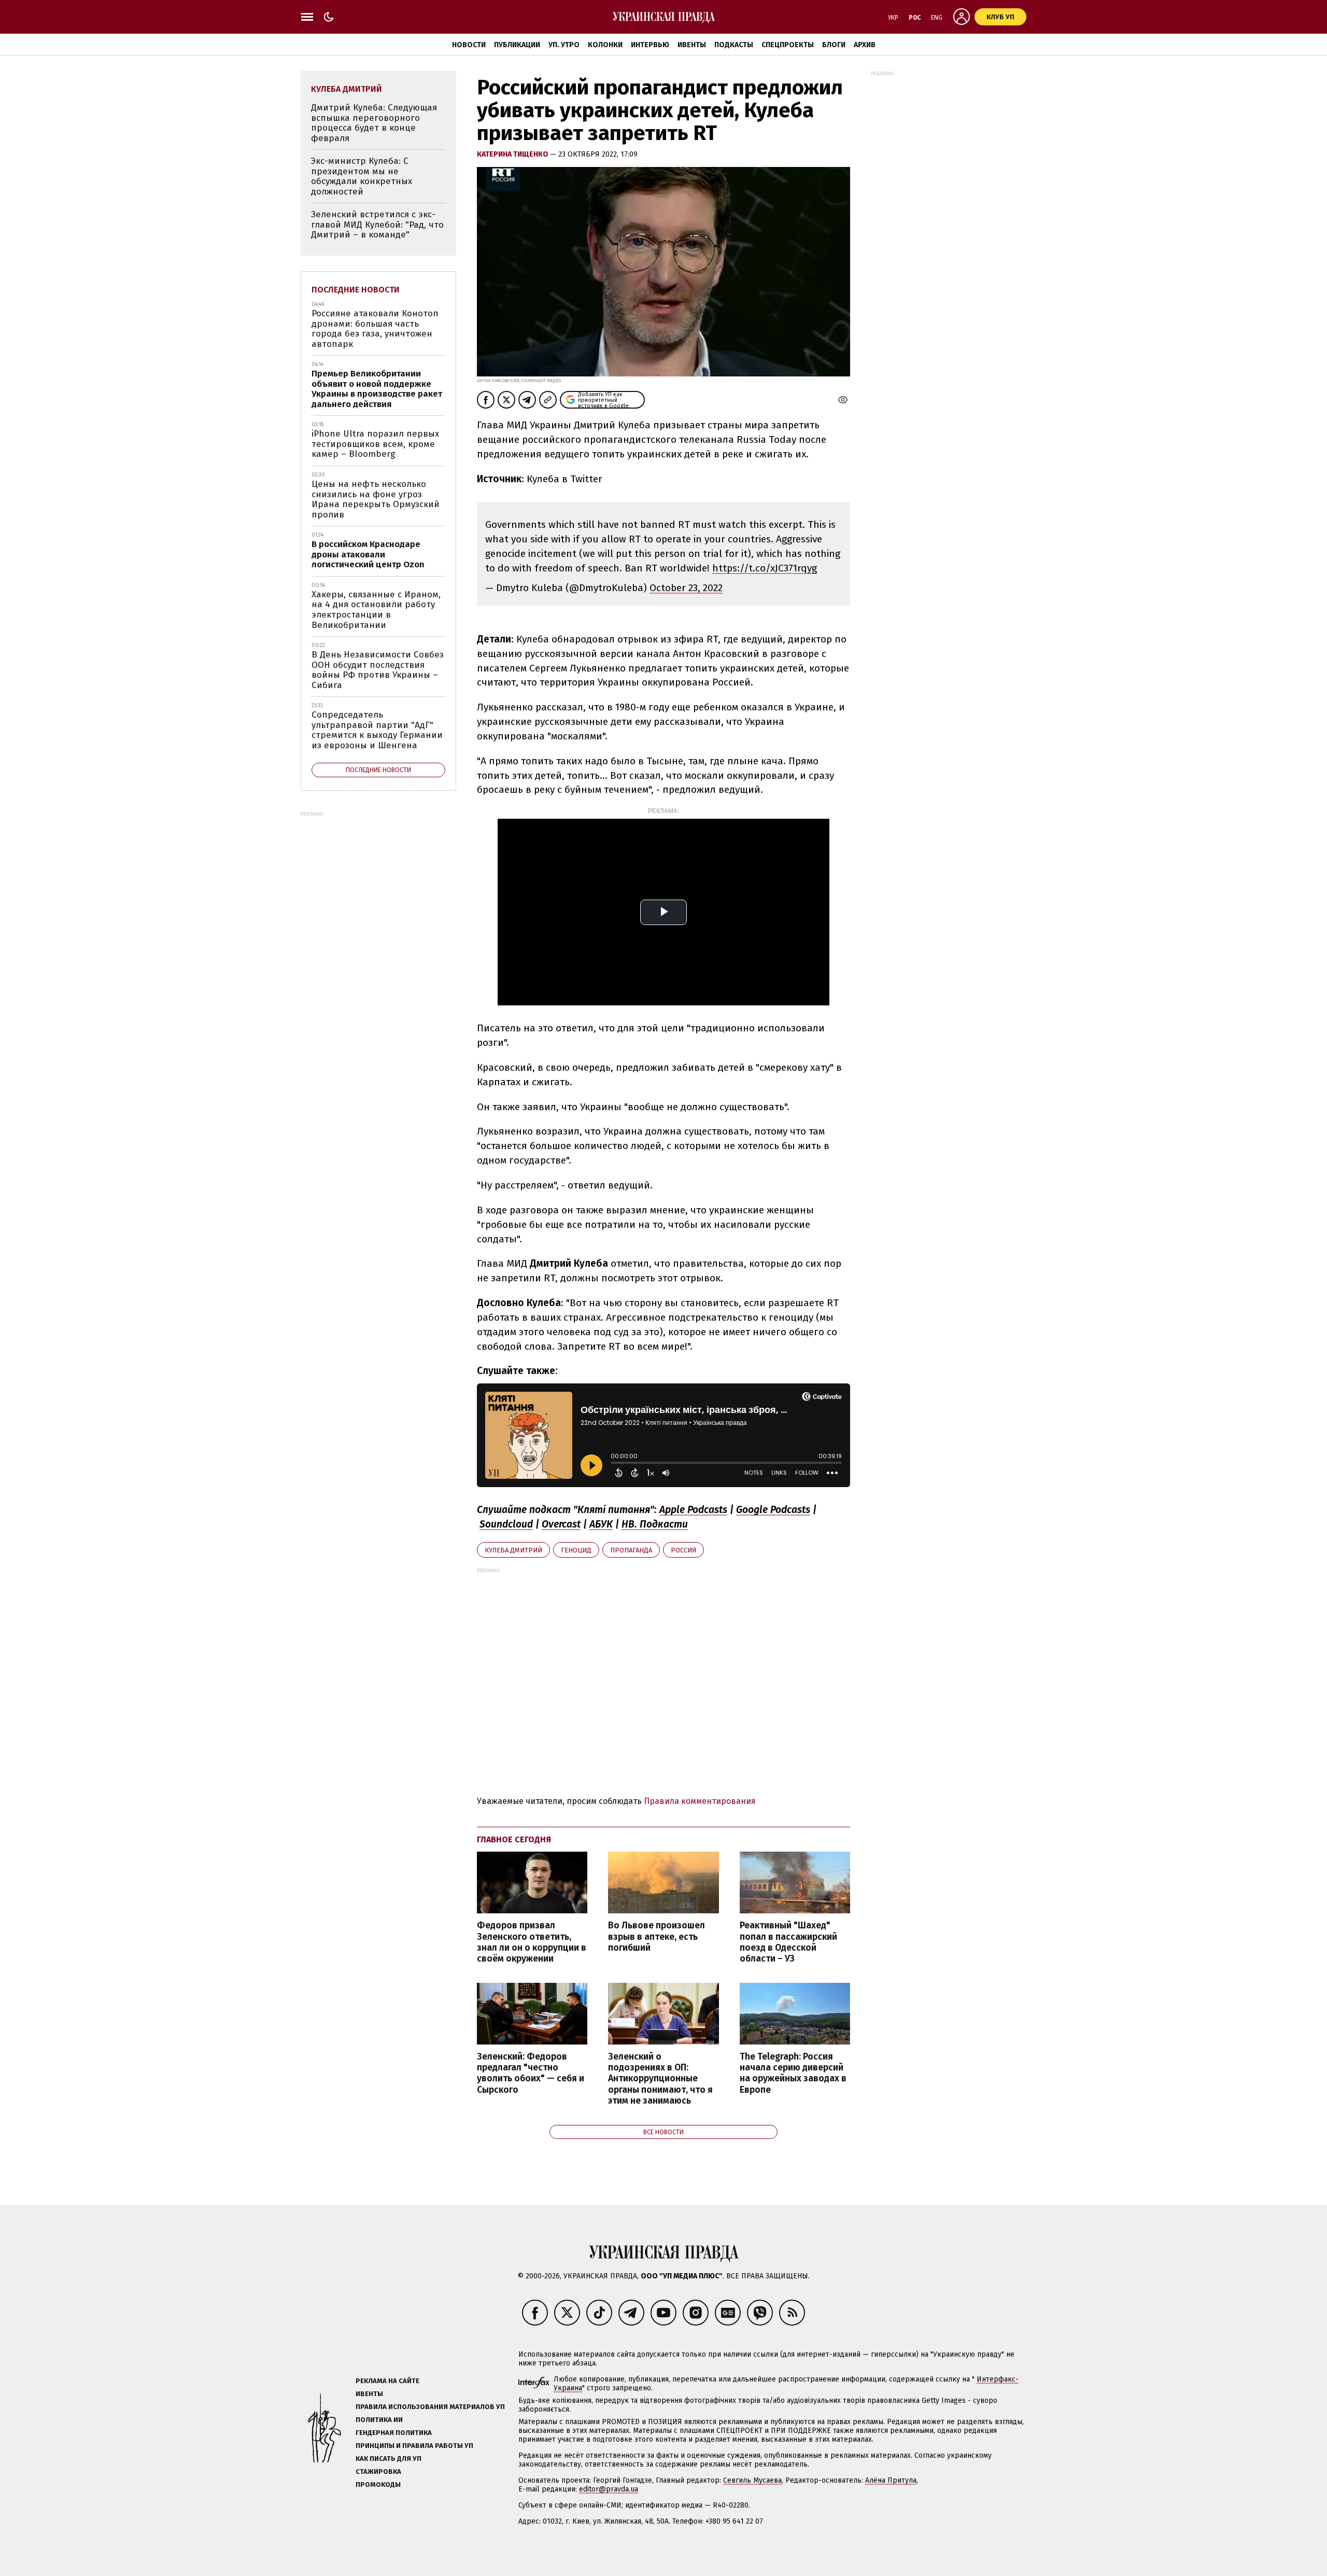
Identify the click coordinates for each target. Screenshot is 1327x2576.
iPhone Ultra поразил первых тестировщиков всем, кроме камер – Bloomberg (375, 444)
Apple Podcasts (693, 1510)
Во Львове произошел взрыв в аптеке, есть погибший (657, 1936)
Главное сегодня (514, 1839)
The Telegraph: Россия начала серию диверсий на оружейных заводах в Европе (793, 2073)
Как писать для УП (389, 2459)
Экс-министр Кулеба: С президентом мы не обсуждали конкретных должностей (362, 176)
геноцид (576, 1550)
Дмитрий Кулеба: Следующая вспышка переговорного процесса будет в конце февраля (374, 123)
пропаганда (631, 1550)
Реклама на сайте (387, 2381)
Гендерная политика (394, 2433)
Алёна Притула (891, 2480)
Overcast (561, 1524)
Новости (469, 45)
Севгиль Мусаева (752, 2480)
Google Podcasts (773, 1510)
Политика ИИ (379, 2420)
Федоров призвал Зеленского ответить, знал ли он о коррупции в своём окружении (532, 1942)
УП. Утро (564, 45)
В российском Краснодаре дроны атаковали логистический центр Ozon (368, 554)
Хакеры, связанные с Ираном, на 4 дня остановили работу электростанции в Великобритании (376, 610)
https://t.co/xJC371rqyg (765, 568)
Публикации (517, 45)
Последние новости (356, 290)
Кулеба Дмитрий (513, 1550)
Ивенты (692, 45)
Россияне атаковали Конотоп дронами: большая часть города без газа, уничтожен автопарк (375, 329)
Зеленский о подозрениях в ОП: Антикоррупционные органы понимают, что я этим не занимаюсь (660, 2079)
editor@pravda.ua (609, 2489)
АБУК (601, 1524)
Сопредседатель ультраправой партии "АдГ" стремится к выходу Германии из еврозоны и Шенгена (377, 730)
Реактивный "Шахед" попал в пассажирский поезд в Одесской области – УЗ (788, 1942)
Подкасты (734, 45)
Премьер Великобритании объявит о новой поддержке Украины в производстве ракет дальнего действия (377, 389)
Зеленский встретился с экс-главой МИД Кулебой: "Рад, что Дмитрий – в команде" (377, 225)
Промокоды (378, 2484)
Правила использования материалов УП (430, 2407)
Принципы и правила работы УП (414, 2446)
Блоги (834, 45)
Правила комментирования (700, 1801)
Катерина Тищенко (513, 154)
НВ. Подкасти (655, 1524)
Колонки (605, 45)
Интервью (650, 45)
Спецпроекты (788, 45)
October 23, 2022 (686, 588)
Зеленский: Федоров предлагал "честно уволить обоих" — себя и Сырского (531, 2073)
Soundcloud (506, 1524)
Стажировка (378, 2472)
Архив (865, 45)
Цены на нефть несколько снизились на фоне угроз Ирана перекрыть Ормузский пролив (376, 499)
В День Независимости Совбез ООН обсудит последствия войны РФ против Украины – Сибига (378, 670)
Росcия (683, 1550)
